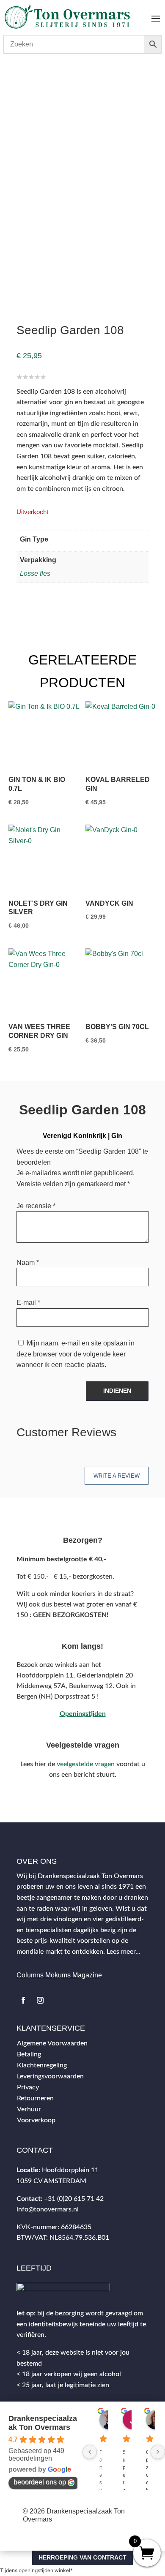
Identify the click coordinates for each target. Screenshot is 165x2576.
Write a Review (117, 1476)
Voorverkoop (36, 2120)
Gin (117, 1136)
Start (15, 85)
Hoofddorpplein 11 (70, 2170)
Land (52, 85)
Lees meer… (124, 1952)
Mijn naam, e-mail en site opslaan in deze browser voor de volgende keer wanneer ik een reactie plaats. (76, 1354)
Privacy (28, 2087)
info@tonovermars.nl (48, 2209)
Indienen (117, 1391)
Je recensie (36, 1206)
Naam (28, 1262)
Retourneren (35, 2098)
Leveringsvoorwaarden (50, 2076)
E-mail (28, 1303)
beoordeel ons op (40, 2482)
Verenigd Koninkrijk (90, 85)
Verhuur (29, 2109)
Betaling (29, 2054)
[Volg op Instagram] (40, 2000)
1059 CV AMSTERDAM (51, 2181)
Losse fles (35, 573)
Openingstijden (83, 1714)
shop (33, 85)
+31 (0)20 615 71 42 (74, 2199)
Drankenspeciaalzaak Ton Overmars (43, 2423)
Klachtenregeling (42, 2065)
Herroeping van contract (82, 2557)
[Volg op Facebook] (23, 2000)
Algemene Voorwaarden (52, 2043)
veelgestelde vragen (86, 1764)
